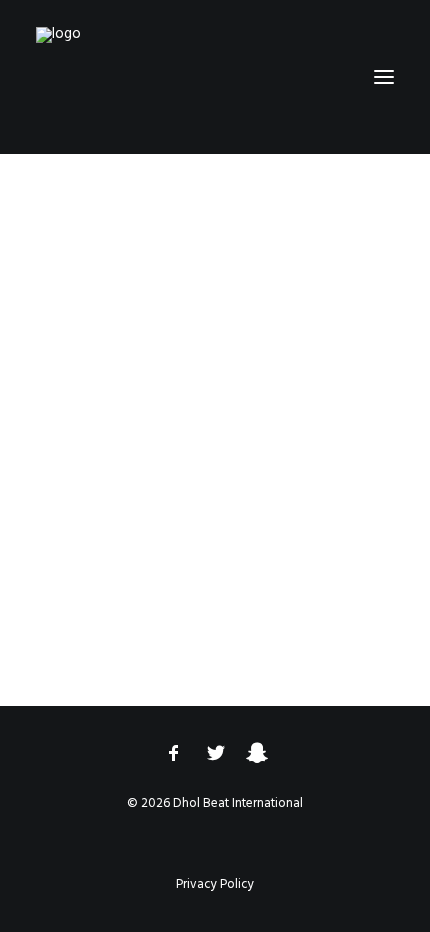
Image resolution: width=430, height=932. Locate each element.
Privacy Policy (215, 884)
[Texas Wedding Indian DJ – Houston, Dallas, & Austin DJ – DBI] (114, 77)
